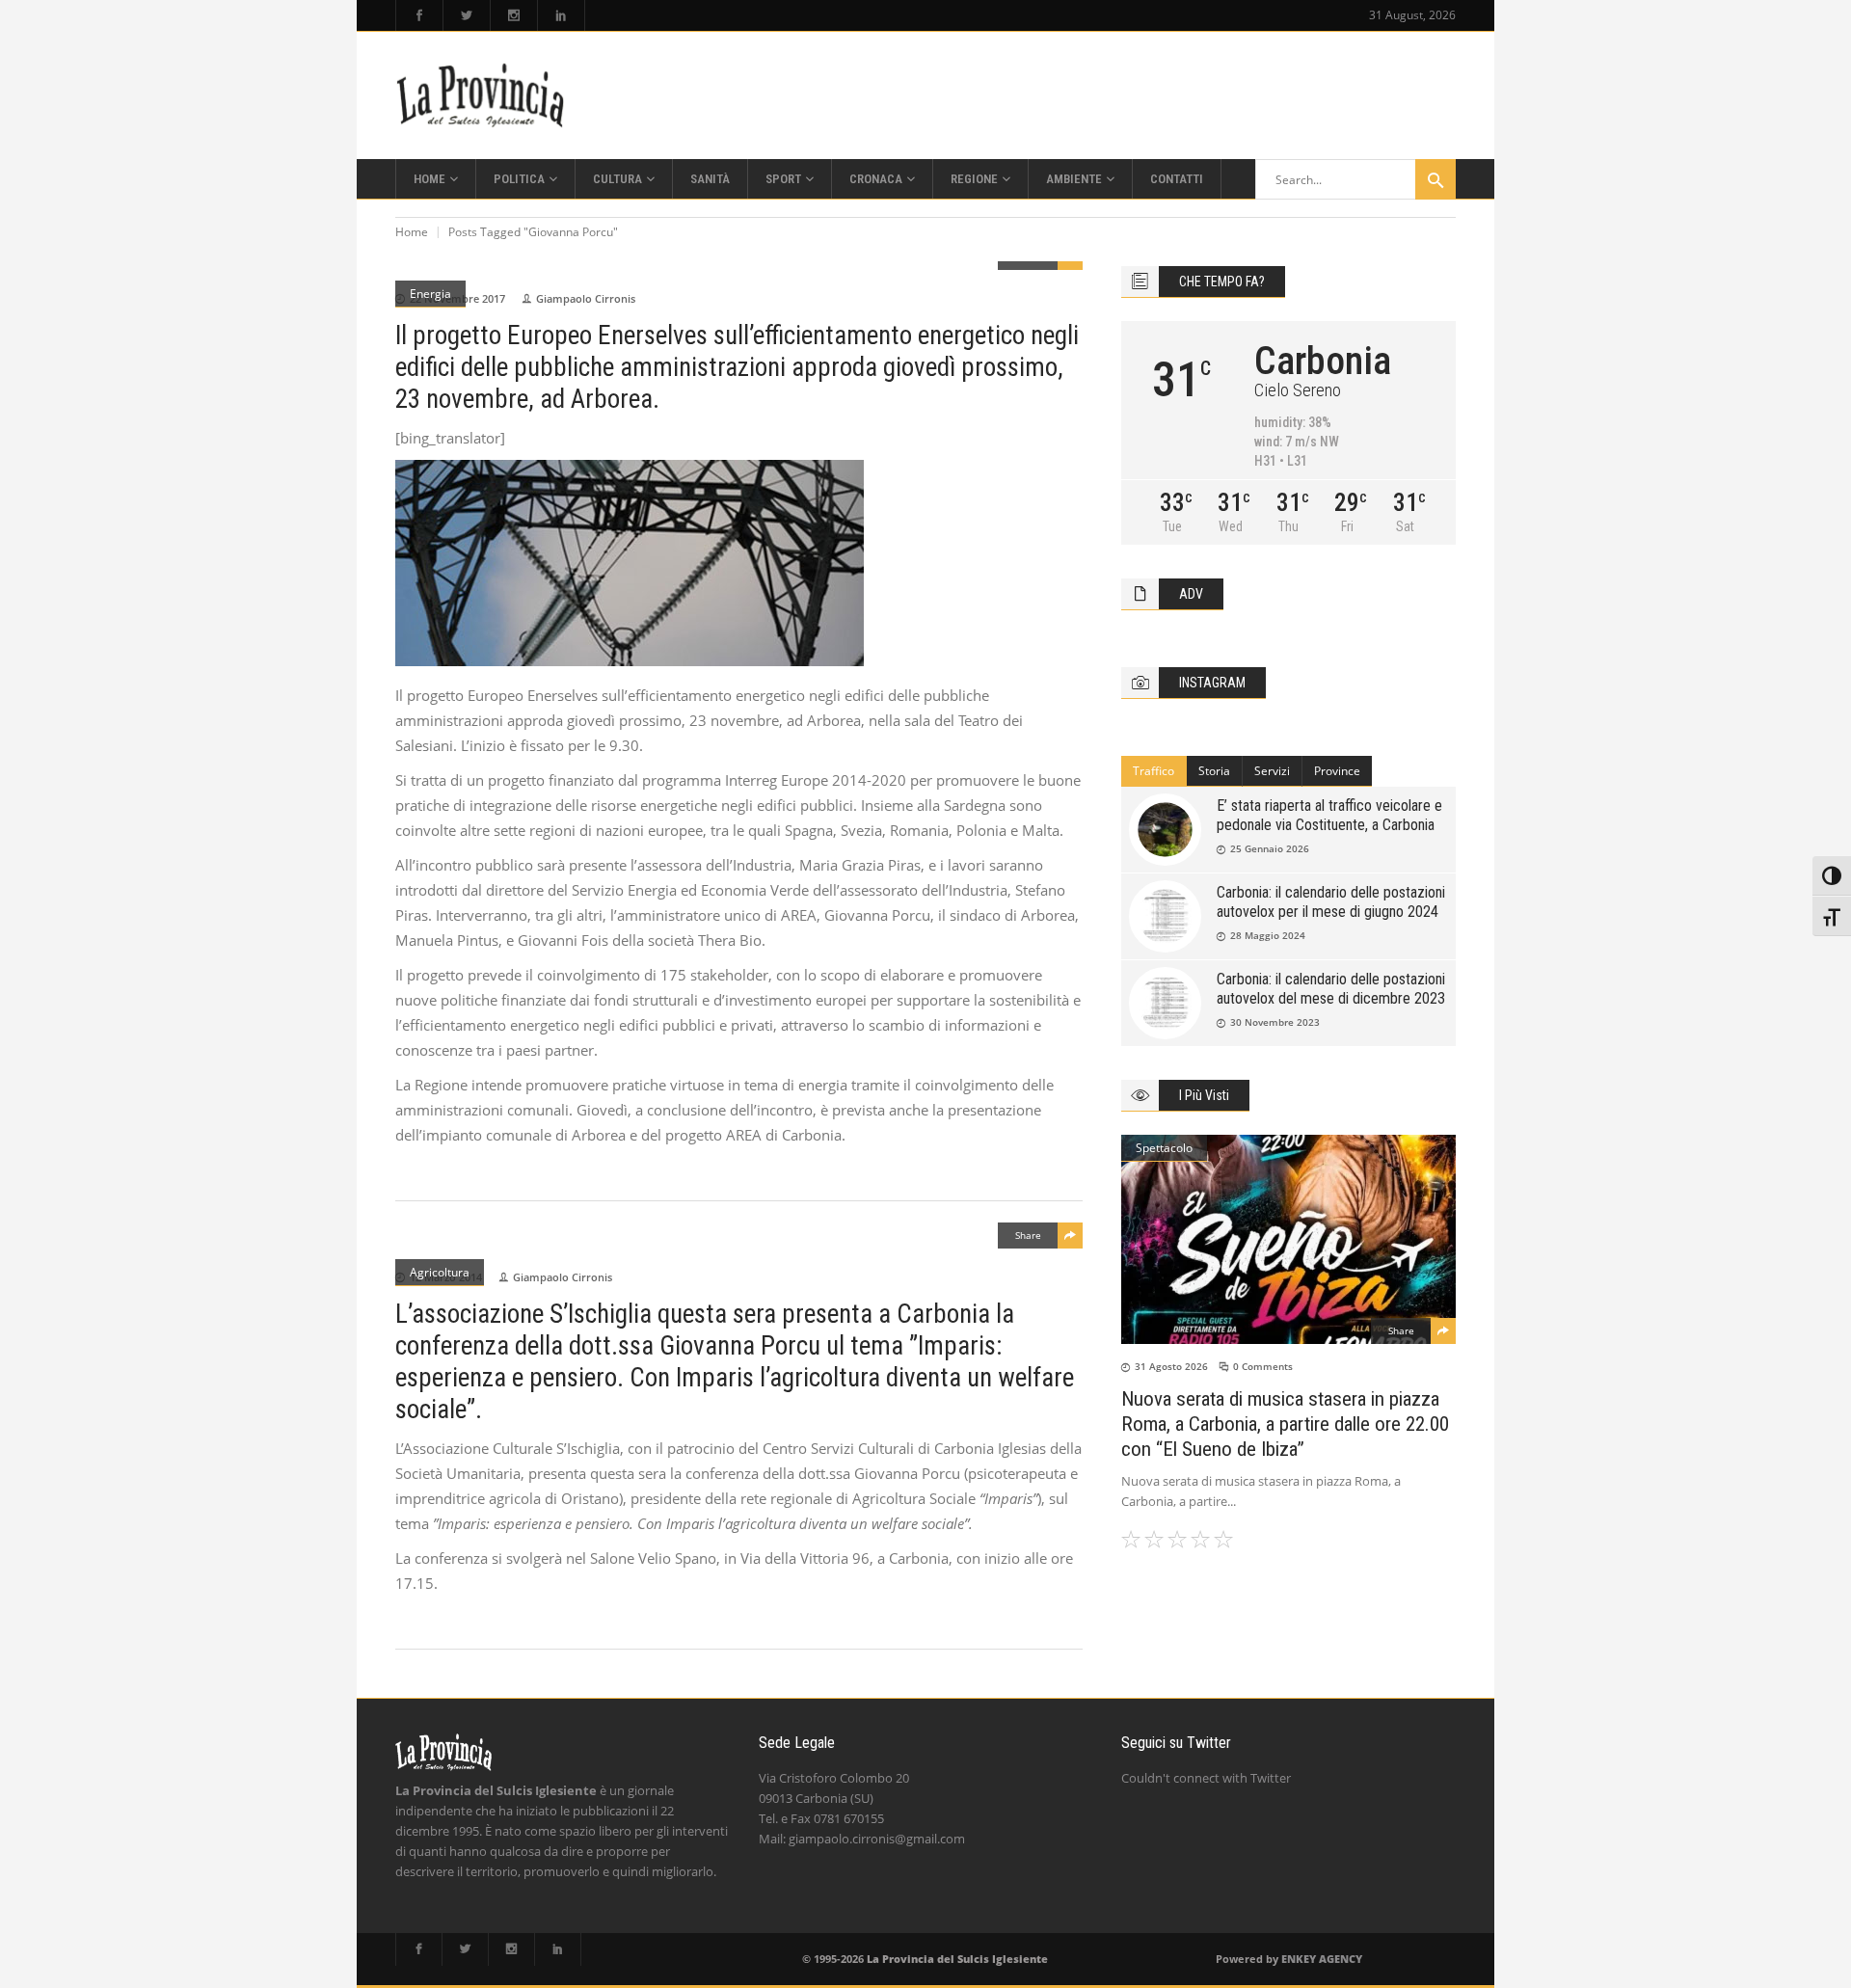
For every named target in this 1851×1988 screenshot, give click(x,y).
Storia (1214, 771)
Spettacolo (1164, 1148)
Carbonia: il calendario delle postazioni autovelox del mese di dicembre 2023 (1331, 989)
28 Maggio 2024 (1268, 935)
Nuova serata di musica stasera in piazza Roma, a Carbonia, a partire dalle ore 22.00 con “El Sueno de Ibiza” (1285, 1424)
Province (1337, 771)
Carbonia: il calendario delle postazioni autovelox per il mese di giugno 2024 (1331, 902)
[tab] (1154, 771)
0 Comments (1263, 1366)
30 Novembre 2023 (1275, 1022)
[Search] (1435, 179)
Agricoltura (440, 1272)
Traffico (1154, 771)
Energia (430, 294)
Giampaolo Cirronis (586, 298)
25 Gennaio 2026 (1270, 848)
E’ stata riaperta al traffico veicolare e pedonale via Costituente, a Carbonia (1329, 815)
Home (412, 232)
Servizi (1272, 771)
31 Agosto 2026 (1171, 1366)
